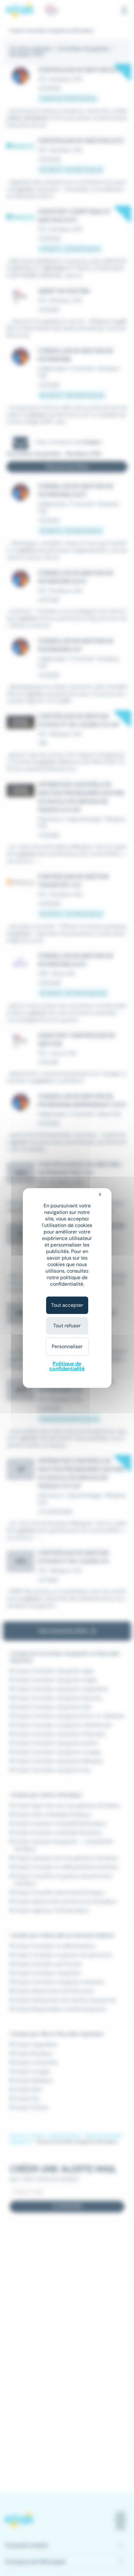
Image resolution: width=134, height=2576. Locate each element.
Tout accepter (67, 1305)
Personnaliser (67, 1346)
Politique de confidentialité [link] (67, 1366)
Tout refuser (67, 1326)
